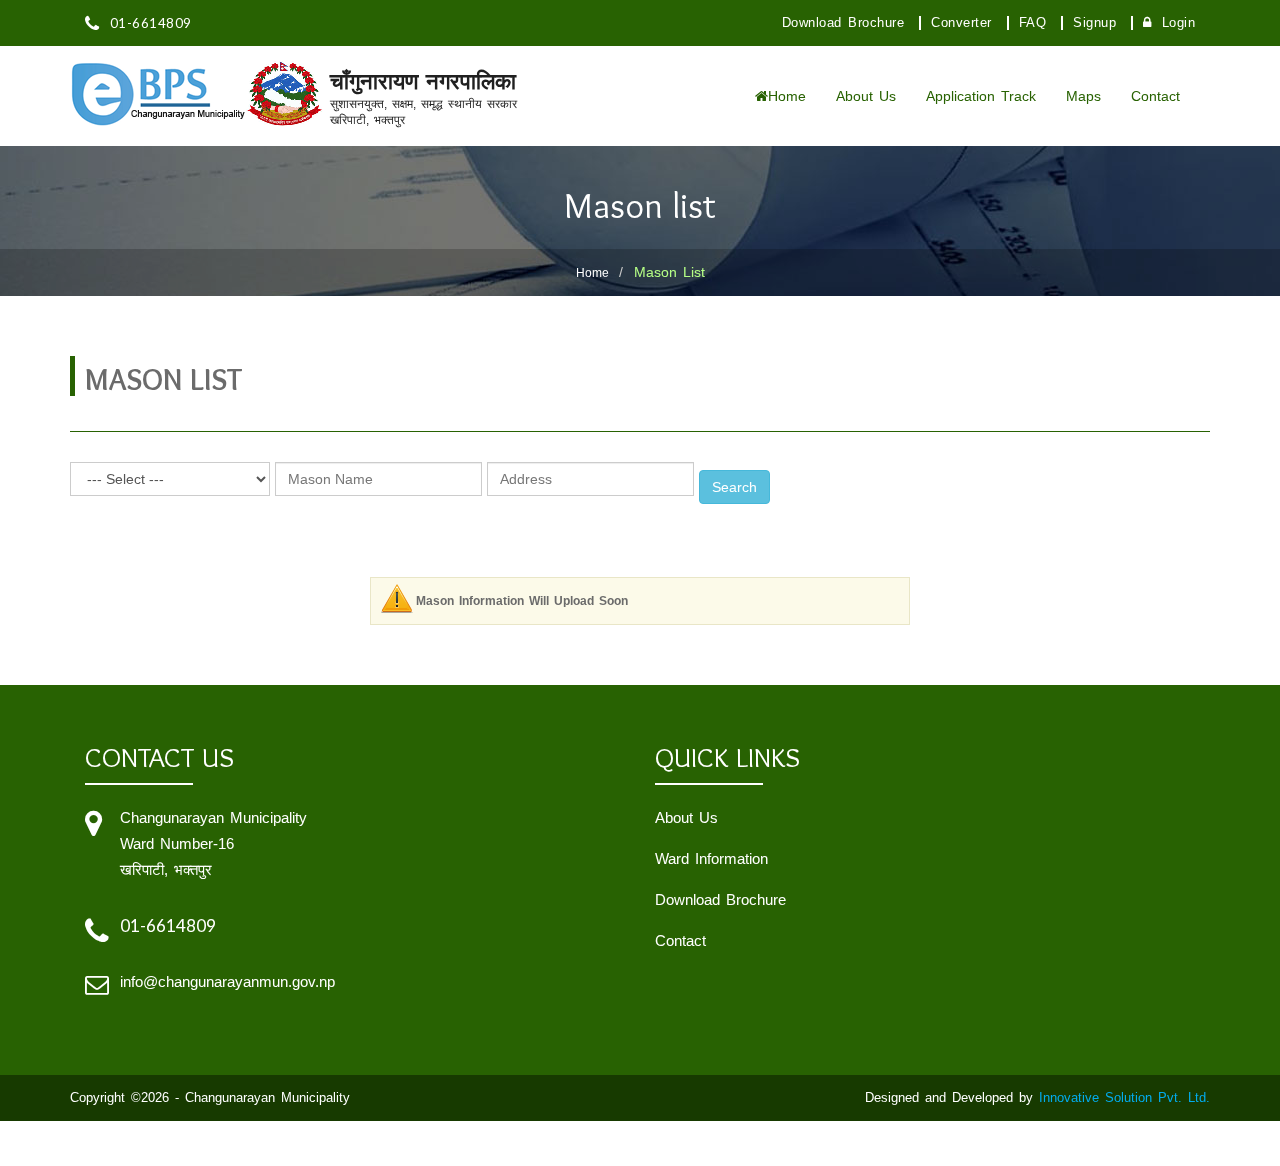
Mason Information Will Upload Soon (522, 601)
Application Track (981, 96)
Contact (1155, 96)
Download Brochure (843, 23)
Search (734, 487)
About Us (866, 96)
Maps (1083, 96)
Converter (961, 23)
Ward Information (711, 858)
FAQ (1033, 23)
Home (787, 96)
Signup (1094, 23)
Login (1178, 23)
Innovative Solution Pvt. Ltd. (1124, 1097)
